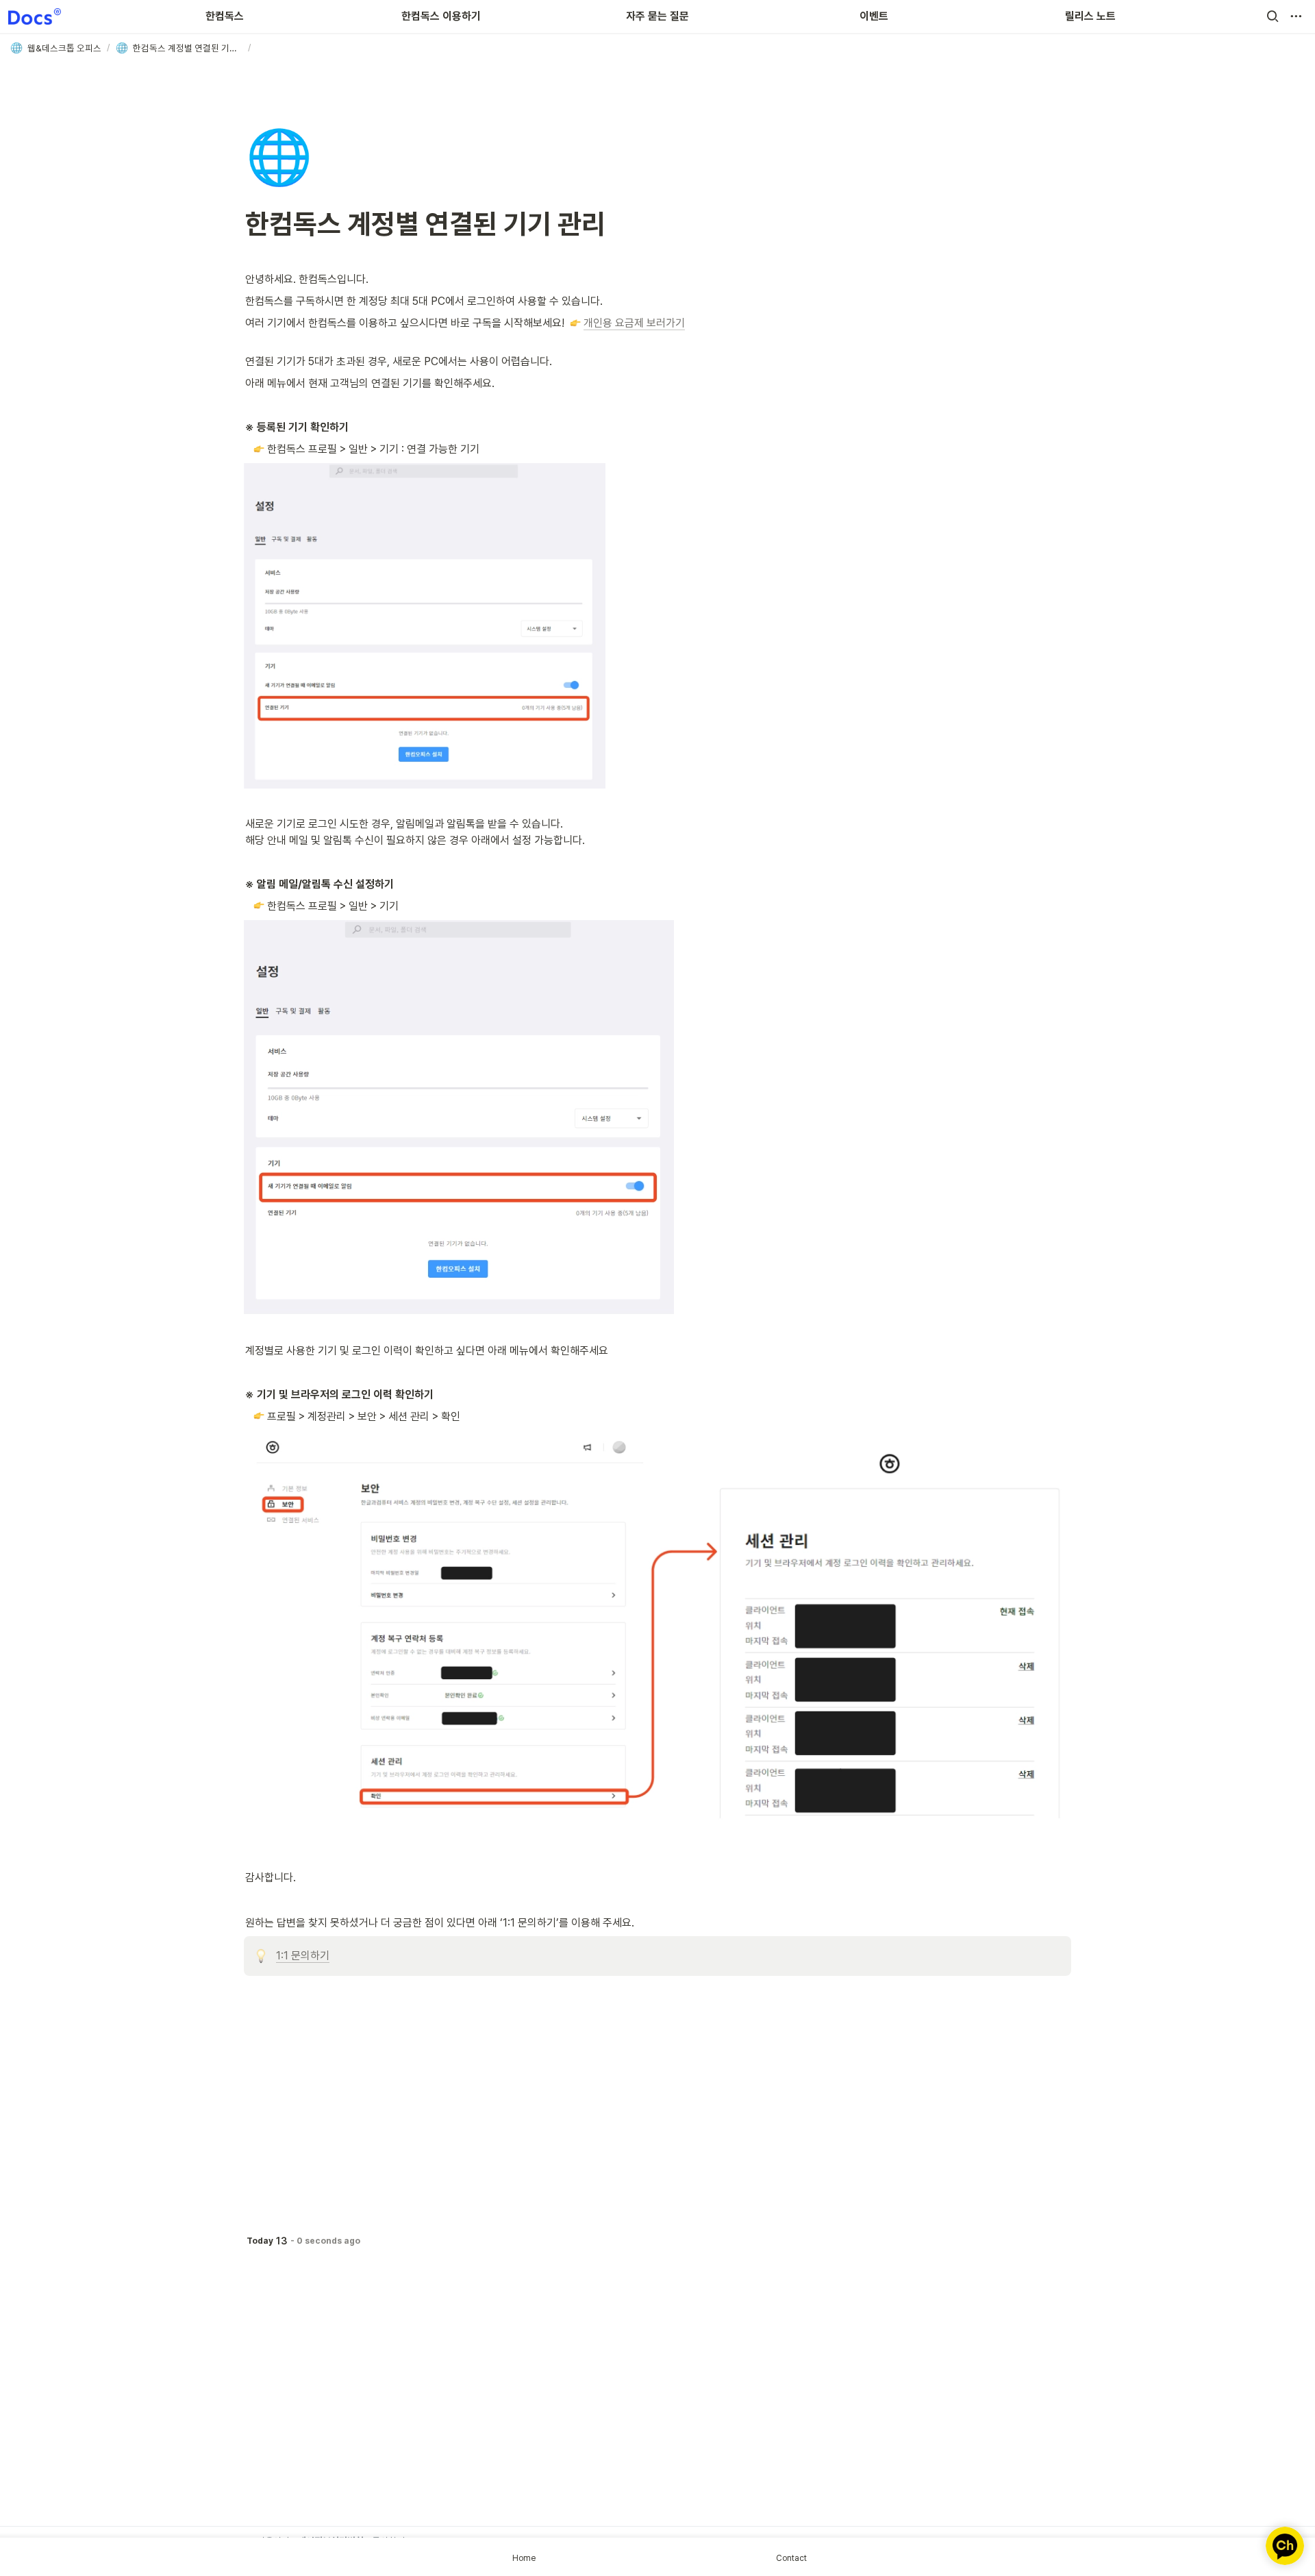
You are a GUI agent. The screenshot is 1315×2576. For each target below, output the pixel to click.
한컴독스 (225, 16)
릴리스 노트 (1090, 16)
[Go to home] (35, 16)
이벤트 (874, 16)
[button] (1273, 16)
